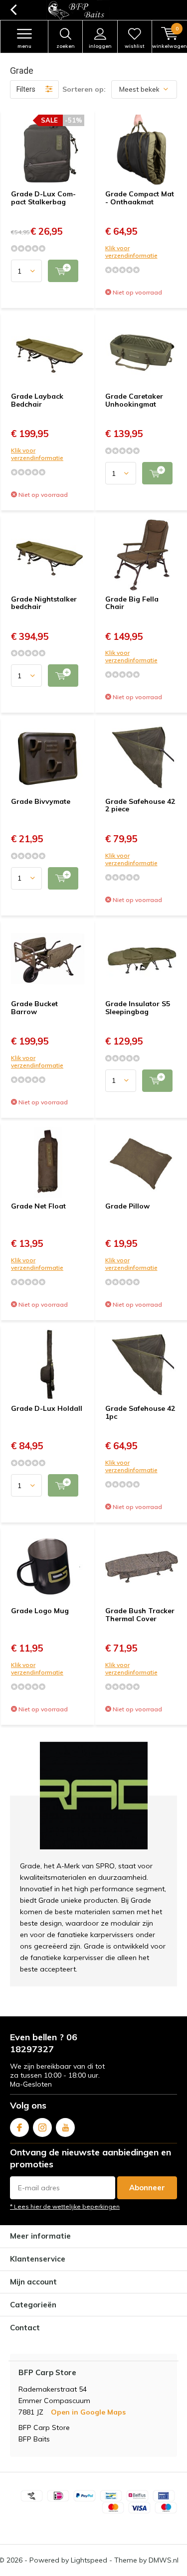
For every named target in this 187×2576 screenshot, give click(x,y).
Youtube (65, 2127)
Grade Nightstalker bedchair (44, 603)
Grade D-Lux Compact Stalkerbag (43, 198)
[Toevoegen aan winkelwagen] (63, 271)
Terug (13, 10)
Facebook (19, 2127)
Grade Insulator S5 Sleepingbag (138, 1008)
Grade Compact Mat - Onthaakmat (140, 198)
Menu (24, 46)
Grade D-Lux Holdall (47, 1408)
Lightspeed (89, 2560)
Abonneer (147, 2188)
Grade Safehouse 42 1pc (140, 1412)
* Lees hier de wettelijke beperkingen (65, 2206)
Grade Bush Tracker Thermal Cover (140, 1615)
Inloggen (100, 46)
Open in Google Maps (88, 2412)
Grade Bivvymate (41, 801)
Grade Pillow (127, 1206)
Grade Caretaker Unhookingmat (134, 400)
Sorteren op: (84, 89)
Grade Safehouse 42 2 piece (140, 805)
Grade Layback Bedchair (37, 400)
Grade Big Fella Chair (132, 603)
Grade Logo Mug (40, 1611)
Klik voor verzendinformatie (131, 252)
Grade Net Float (38, 1206)
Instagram (42, 2127)
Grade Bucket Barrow (34, 1008)
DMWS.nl (164, 2560)
